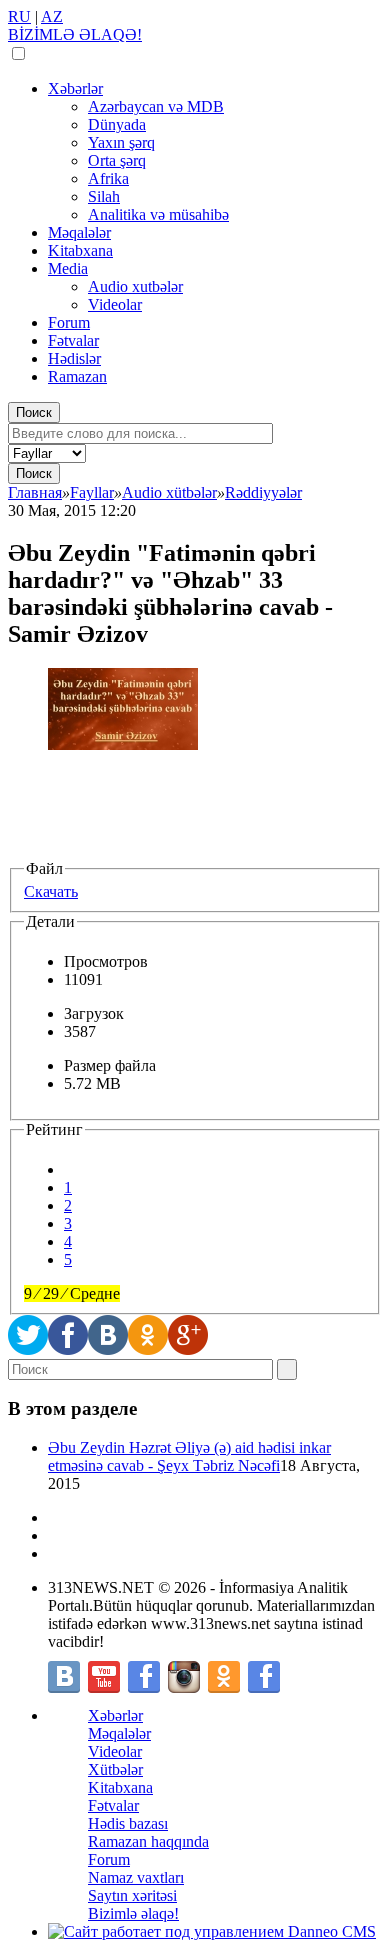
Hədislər (74, 358)
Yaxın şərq (121, 142)
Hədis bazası (128, 1823)
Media (68, 268)
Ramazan (77, 376)
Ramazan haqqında (148, 1841)
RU (19, 16)
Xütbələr (115, 1769)
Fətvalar (73, 340)
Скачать (51, 891)
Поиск (34, 412)
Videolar (115, 304)
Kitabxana (80, 250)
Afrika (108, 178)
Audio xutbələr (135, 286)
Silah (104, 196)
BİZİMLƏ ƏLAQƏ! (75, 34)
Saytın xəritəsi (132, 1895)
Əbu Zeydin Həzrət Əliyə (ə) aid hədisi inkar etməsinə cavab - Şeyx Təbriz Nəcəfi (189, 1456)
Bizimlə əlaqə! (133, 1913)
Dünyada (117, 124)
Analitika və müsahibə (158, 214)
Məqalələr (79, 232)
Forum (69, 322)
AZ (52, 16)
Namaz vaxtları (136, 1877)
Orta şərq (117, 160)
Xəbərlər (75, 88)
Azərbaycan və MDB (156, 106)
